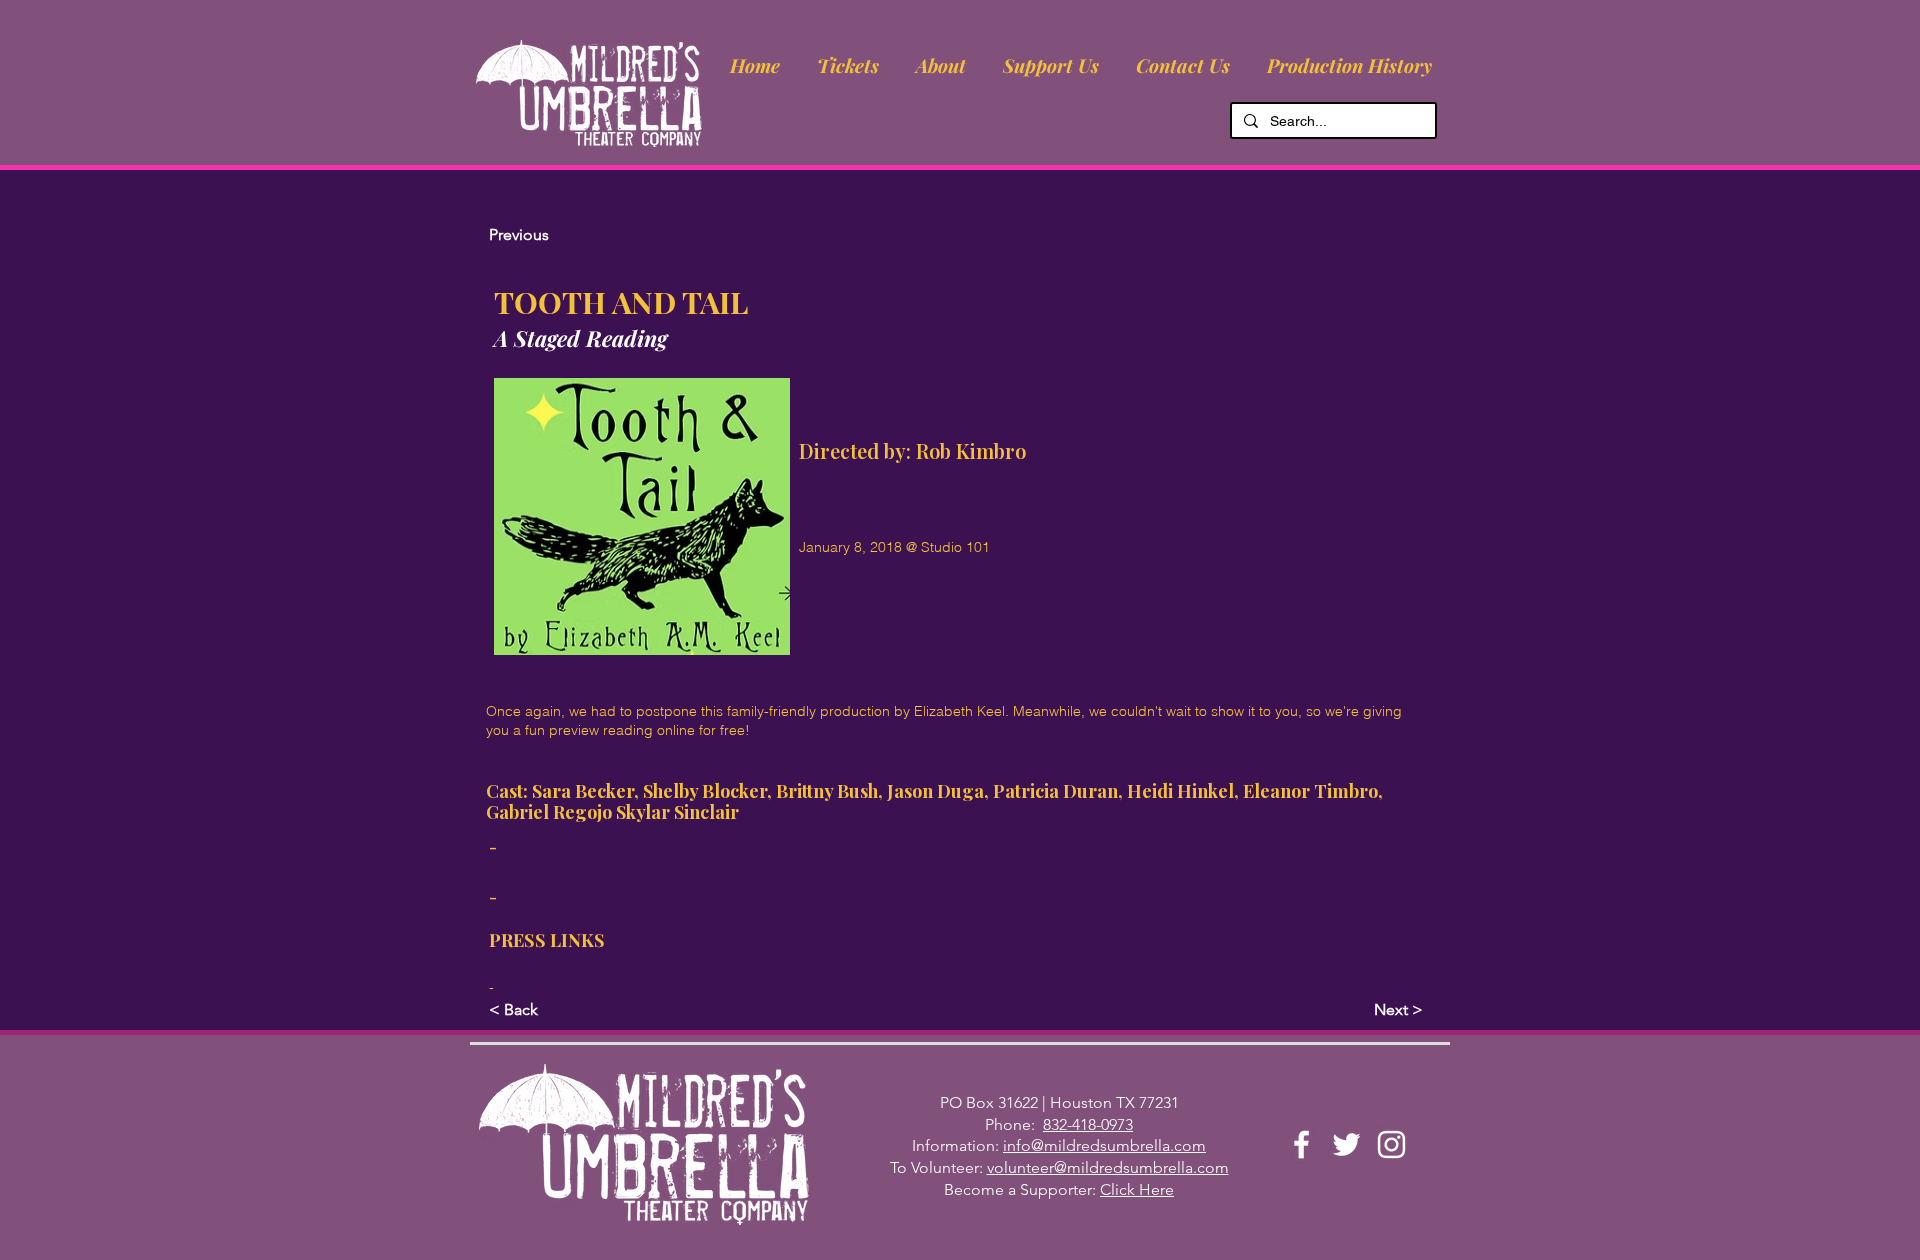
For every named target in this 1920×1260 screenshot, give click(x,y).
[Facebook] (1301, 1144)
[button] (940, 65)
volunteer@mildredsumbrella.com (1108, 1167)
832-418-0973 (1088, 1124)
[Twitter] (1346, 1144)
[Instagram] (1391, 1144)
